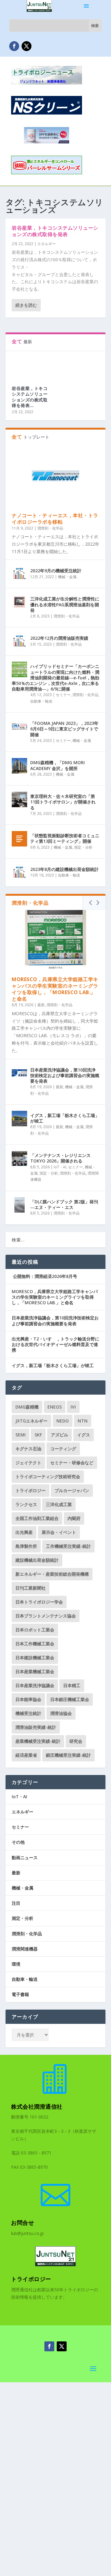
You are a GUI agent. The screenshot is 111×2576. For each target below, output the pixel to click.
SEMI (21, 1435)
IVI (73, 1407)
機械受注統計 (28, 1713)
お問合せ (23, 2223)
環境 (16, 1964)
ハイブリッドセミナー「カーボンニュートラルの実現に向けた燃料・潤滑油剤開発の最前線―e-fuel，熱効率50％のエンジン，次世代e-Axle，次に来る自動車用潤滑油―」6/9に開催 (55, 678)
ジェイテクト (28, 1463)
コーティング (63, 1449)
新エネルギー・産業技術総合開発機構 (52, 1574)
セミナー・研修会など (72, 1463)
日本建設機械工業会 (35, 1658)
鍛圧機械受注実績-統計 (68, 1755)
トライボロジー (31, 1490)
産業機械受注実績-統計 (38, 1741)
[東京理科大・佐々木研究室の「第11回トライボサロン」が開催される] (19, 799)
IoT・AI (60, 1167)
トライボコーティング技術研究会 (48, 1476)
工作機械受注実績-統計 (68, 1546)
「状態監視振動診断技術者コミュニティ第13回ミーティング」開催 (65, 838)
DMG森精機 (27, 1407)
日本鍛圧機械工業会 (70, 1699)
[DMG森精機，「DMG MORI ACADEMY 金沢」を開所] (19, 766)
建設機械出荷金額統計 (37, 1560)
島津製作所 (26, 1546)
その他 (18, 1842)
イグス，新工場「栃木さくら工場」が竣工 (65, 1118)
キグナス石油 (28, 1449)
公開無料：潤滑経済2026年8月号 (44, 1276)
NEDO (63, 1421)
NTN (83, 1421)
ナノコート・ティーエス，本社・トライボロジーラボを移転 (55, 519)
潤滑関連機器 (25, 1949)
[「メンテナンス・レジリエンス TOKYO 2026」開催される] (19, 1158)
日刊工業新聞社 (31, 1588)
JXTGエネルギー (31, 1421)
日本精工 (72, 1685)
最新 (41, 1005)
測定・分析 (83, 847)
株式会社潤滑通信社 (37, 2106)
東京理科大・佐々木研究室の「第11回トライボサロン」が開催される (63, 802)
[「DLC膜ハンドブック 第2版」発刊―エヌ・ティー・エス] (19, 1205)
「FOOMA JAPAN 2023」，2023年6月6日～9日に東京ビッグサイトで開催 (64, 729)
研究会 (76, 1741)
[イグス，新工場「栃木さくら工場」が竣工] (19, 1119)
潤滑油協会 (61, 1713)
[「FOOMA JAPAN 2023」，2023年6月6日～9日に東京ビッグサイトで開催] (19, 726)
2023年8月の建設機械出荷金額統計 (64, 869)
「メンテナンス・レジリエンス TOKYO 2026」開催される (60, 1158)
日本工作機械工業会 (35, 1644)
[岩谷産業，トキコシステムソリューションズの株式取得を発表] (31, 366)
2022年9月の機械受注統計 (56, 571)
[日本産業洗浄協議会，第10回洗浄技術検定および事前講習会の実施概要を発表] (19, 1073)
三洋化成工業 (59, 1504)
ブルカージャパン (72, 1490)
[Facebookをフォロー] (14, 46)
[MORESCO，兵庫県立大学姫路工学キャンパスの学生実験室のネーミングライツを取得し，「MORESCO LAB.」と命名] (55, 940)
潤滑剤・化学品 (50, 528)
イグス (84, 1435)
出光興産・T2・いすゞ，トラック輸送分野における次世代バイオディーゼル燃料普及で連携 (55, 1344)
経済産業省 (26, 1755)
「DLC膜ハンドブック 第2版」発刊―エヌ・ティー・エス (64, 1204)
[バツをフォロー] (27, 46)
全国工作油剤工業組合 (37, 1518)
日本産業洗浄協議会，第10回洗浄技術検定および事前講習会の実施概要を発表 (65, 1075)
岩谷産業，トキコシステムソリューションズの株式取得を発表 (55, 231)
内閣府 (74, 1518)
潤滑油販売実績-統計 (36, 1727)
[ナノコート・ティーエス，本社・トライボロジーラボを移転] (55, 476)
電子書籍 (20, 1994)
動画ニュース (25, 1857)
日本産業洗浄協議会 (35, 1685)
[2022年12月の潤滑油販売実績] (19, 641)
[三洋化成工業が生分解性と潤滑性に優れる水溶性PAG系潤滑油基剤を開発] (19, 602)
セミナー (63, 695)
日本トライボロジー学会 (39, 1602)
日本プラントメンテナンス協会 (46, 1616)
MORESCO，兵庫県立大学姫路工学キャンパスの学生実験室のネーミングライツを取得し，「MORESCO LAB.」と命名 (55, 989)
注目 (16, 1903)
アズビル (60, 1435)
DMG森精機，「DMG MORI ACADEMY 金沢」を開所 (58, 765)
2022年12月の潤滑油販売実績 (59, 638)
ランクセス (26, 1504)
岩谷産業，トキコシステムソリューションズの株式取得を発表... (30, 397)
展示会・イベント (59, 1532)
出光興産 (24, 1532)
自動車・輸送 (41, 701)
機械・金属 (67, 577)
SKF (38, 1435)
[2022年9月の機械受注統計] (19, 574)
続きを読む (26, 305)
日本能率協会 (28, 1699)
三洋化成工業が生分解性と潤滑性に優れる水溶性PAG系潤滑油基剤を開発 (65, 604)
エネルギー (47, 244)
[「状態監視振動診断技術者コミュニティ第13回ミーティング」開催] (19, 839)
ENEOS (55, 1407)
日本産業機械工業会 (35, 1671)
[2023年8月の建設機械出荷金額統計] (19, 872)
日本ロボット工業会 (35, 1630)
